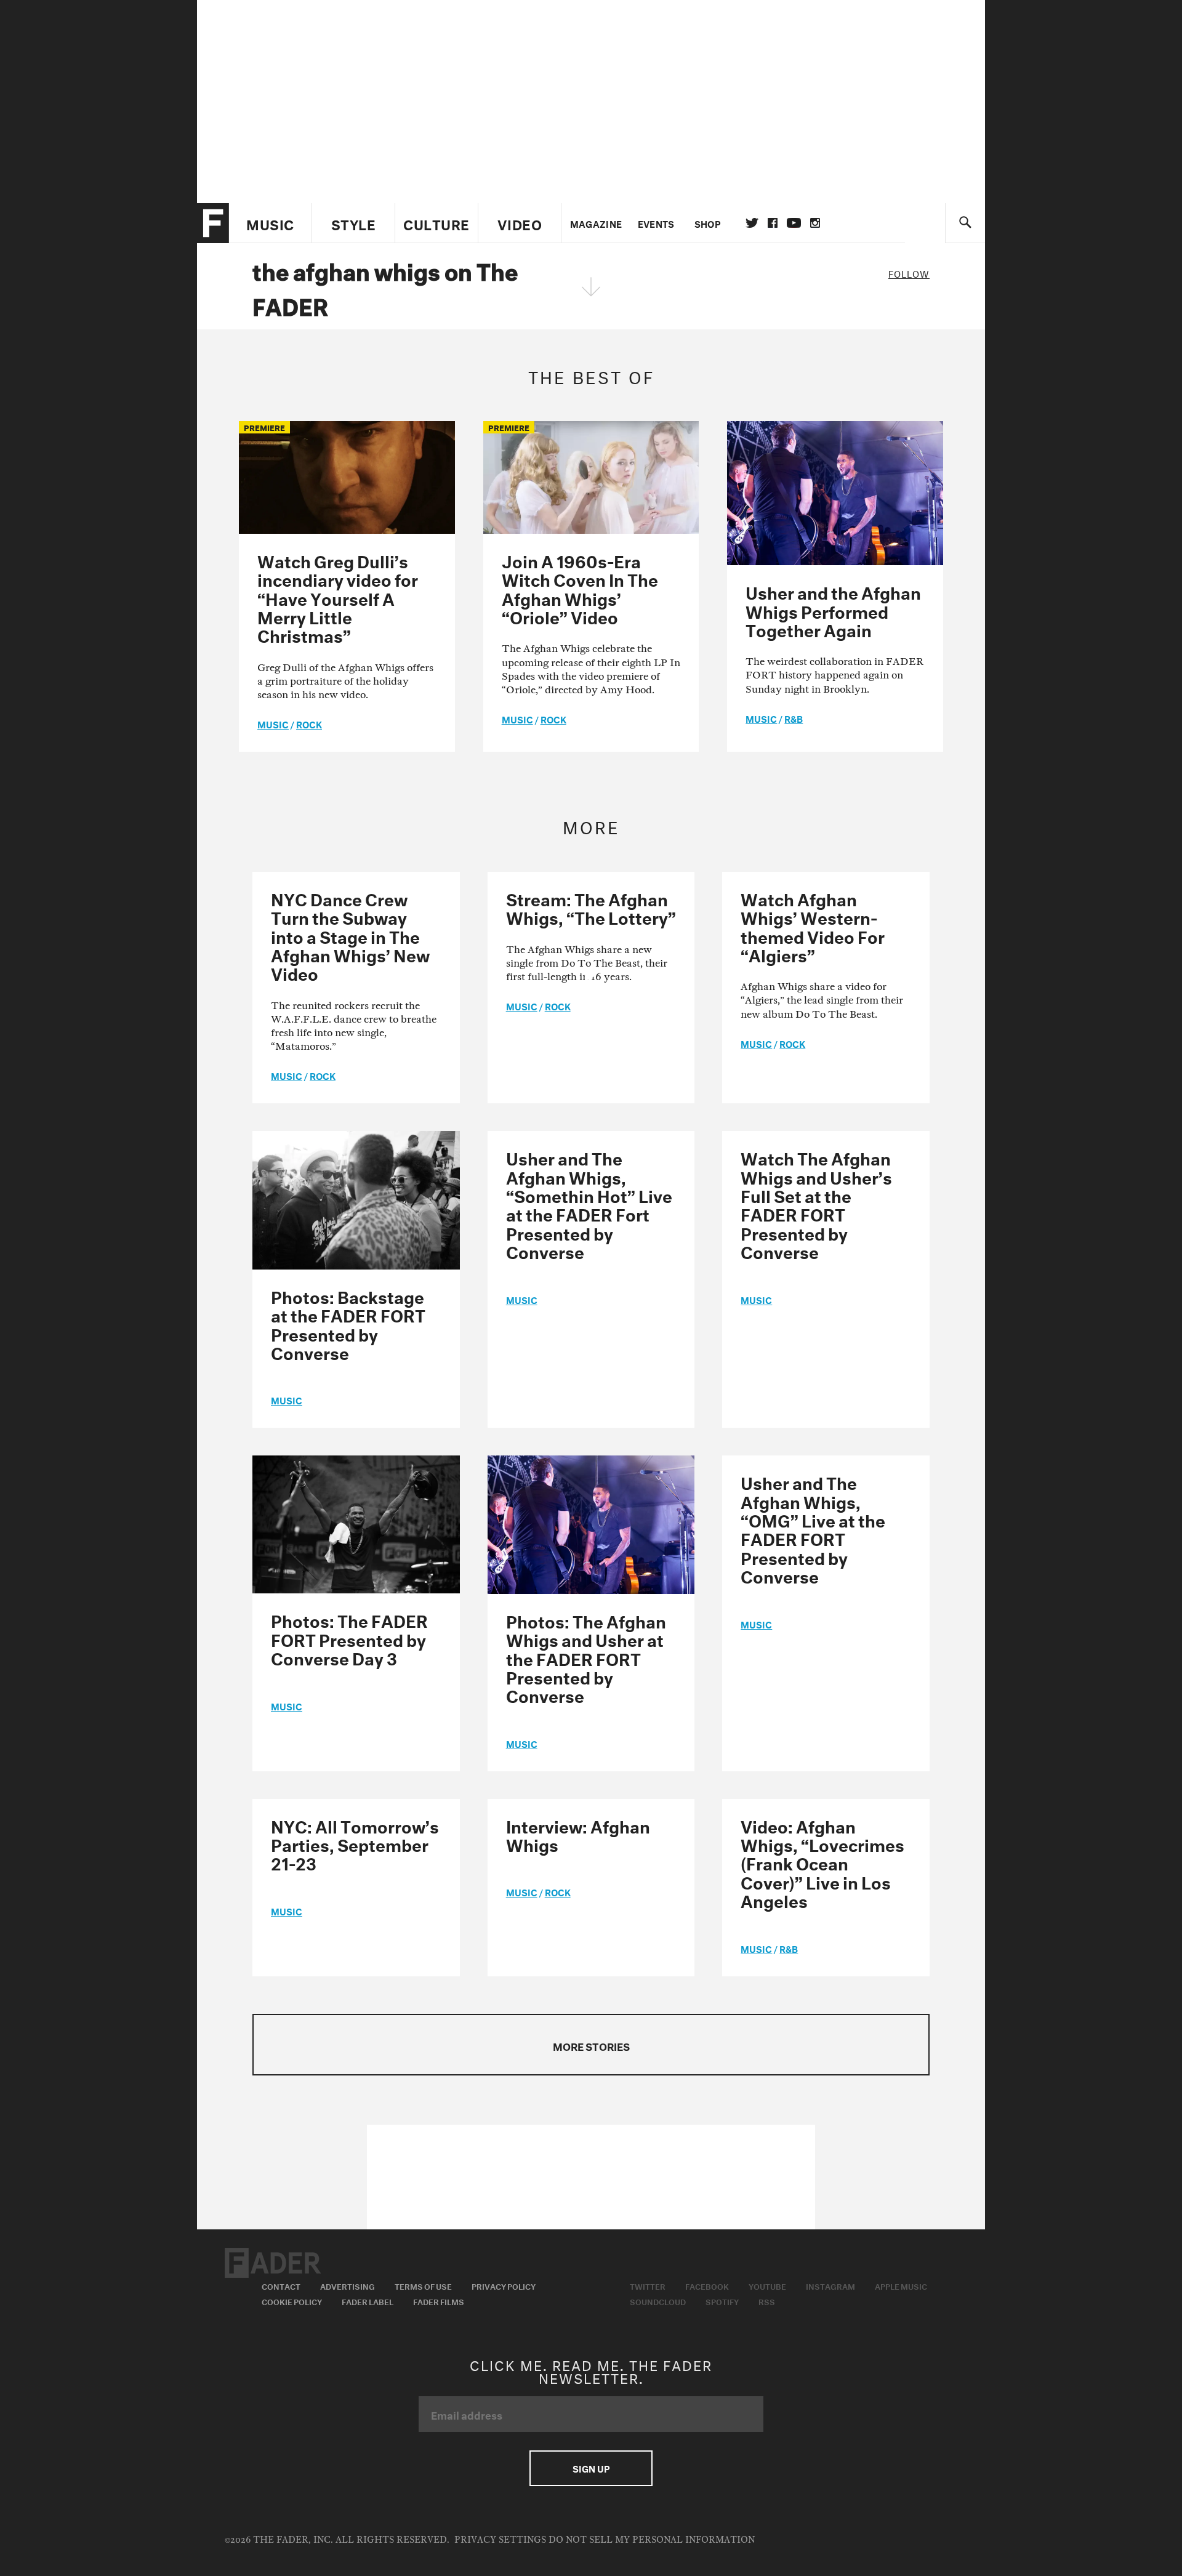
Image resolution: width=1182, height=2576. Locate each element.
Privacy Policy (504, 2285)
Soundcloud (658, 2301)
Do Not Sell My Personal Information (652, 2540)
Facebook (707, 2285)
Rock (309, 723)
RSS (767, 2301)
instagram (815, 223)
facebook (773, 223)
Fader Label (368, 2301)
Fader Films (439, 2301)
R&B (794, 718)
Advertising (348, 2285)
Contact (281, 2285)
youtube (794, 223)
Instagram (830, 2285)
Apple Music (901, 2285)
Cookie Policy (292, 2301)
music (273, 723)
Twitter (752, 223)
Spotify (722, 2301)
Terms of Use (423, 2285)
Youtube (767, 2285)
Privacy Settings (500, 2540)
